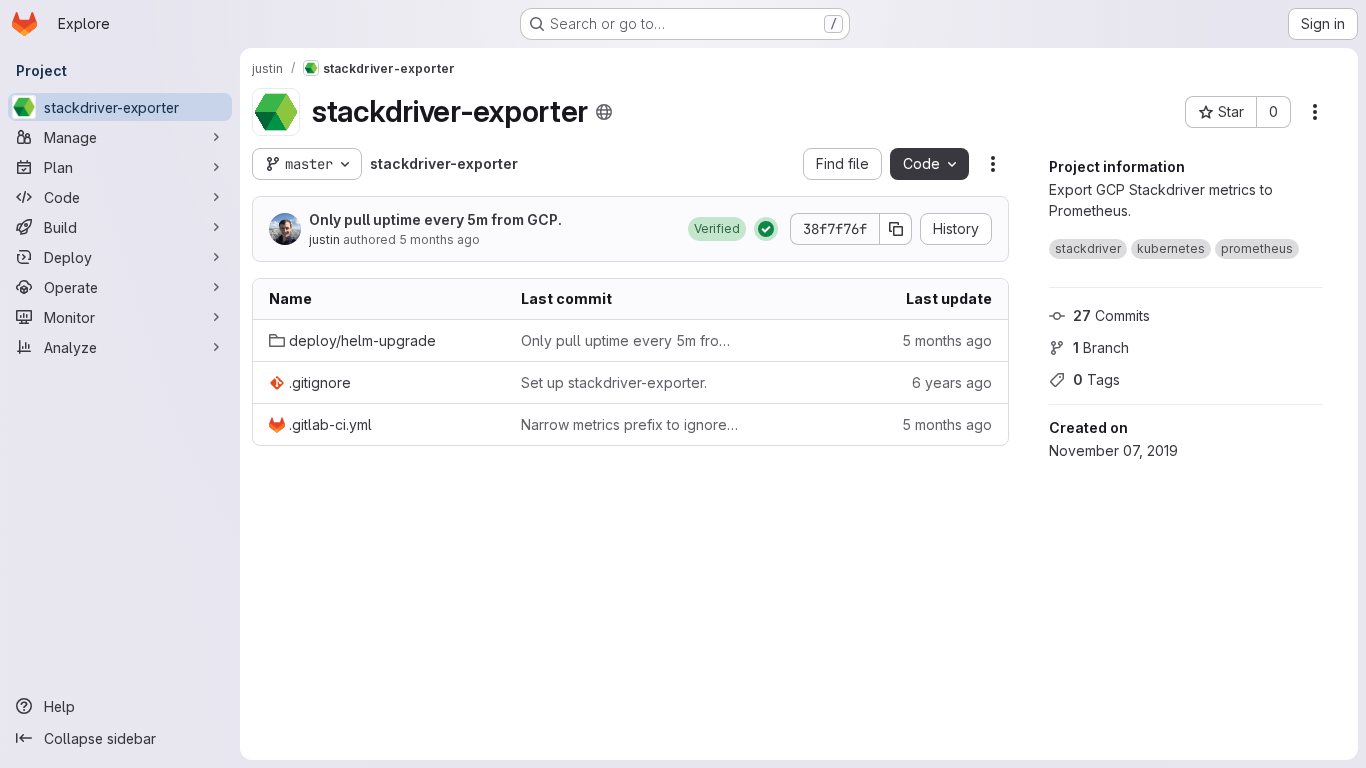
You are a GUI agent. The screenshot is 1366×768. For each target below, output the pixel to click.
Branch (1101, 347)
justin (324, 239)
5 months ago (439, 239)
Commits (1111, 315)
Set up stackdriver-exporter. (614, 382)
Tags (1096, 379)
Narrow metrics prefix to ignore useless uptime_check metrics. (631, 424)
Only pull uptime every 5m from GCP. (435, 219)
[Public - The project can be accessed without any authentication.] (604, 112)
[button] (717, 229)
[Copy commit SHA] (896, 229)
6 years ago (952, 382)
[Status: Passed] (766, 229)
